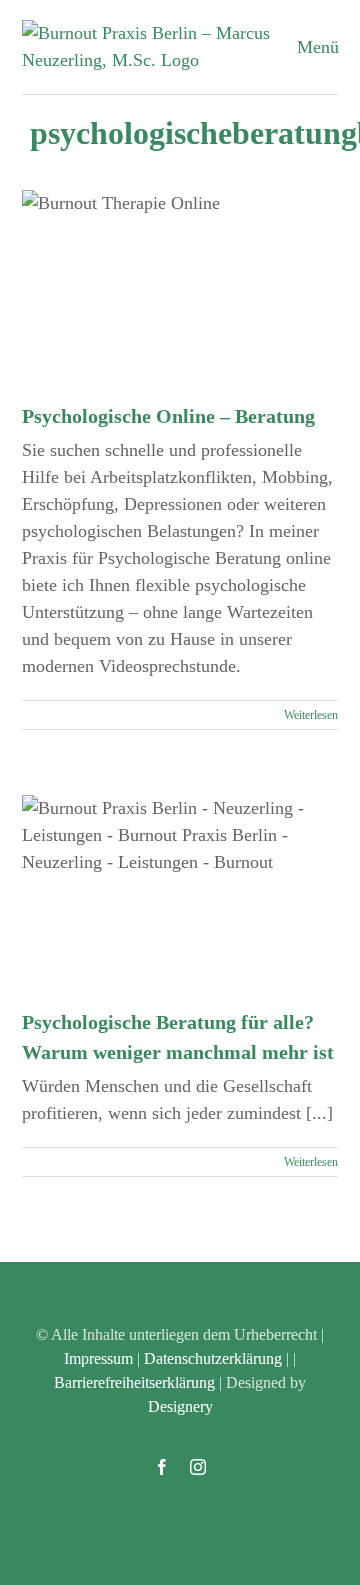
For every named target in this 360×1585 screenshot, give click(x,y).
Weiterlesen (311, 715)
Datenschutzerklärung (213, 1358)
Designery (180, 1406)
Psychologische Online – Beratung (168, 416)
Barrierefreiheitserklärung (134, 1382)
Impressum (98, 1358)
